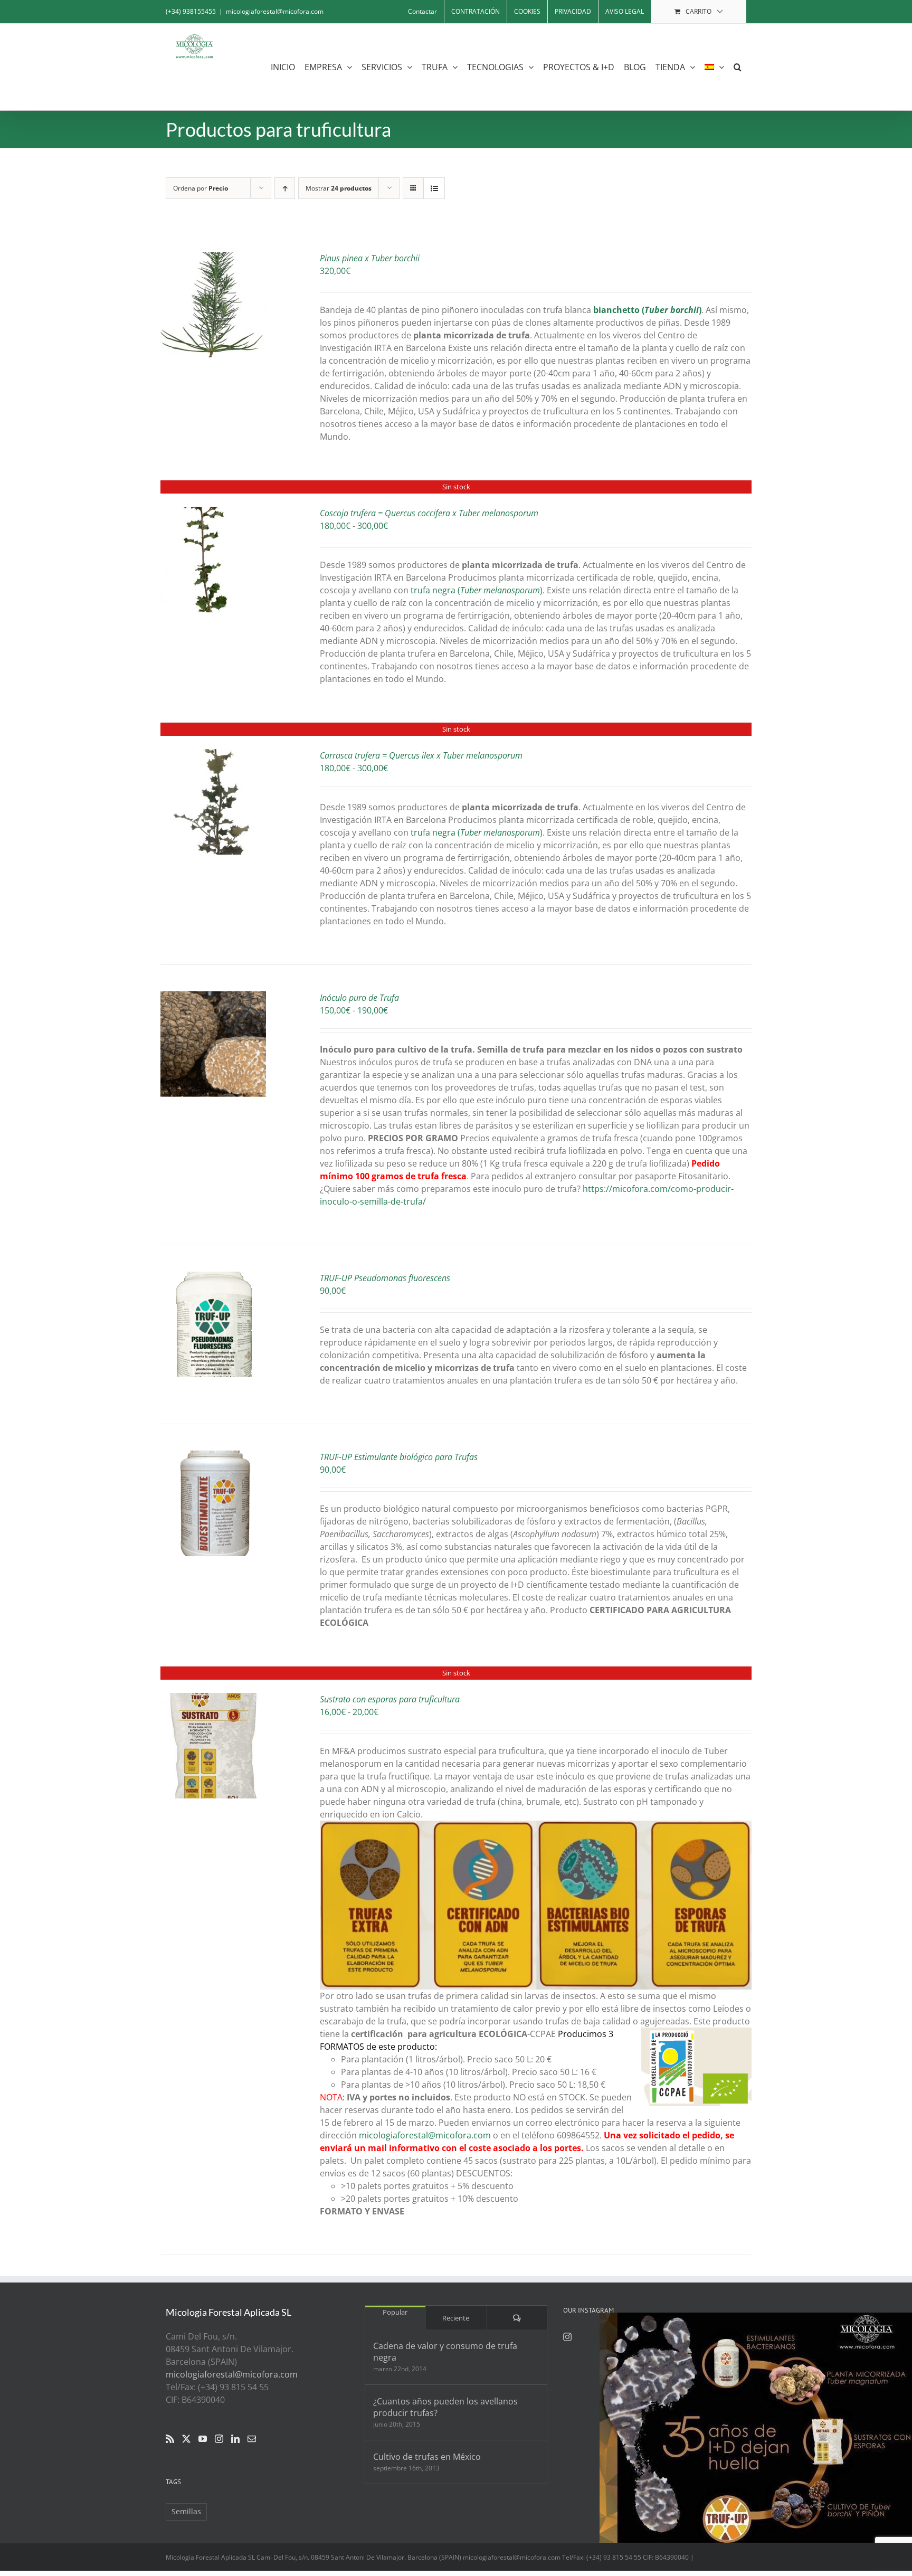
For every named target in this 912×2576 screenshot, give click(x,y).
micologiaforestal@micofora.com (275, 11)
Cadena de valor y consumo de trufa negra (445, 2352)
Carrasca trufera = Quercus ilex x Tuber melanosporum (421, 755)
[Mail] (252, 2439)
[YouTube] (203, 2439)
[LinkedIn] (235, 2439)
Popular (395, 2312)
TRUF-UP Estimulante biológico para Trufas (399, 1457)
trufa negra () (477, 590)
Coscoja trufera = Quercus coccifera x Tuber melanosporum (429, 513)
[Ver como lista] (434, 188)
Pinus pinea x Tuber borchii (370, 258)
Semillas (186, 2511)
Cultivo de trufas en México (427, 2457)
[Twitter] (186, 2439)
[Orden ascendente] (285, 188)
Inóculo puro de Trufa (359, 998)
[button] (738, 67)
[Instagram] (219, 2439)
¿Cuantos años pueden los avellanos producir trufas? (445, 2407)
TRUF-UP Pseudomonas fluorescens (385, 1278)
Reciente (456, 2318)
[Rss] (170, 2439)
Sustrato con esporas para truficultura (390, 1699)
